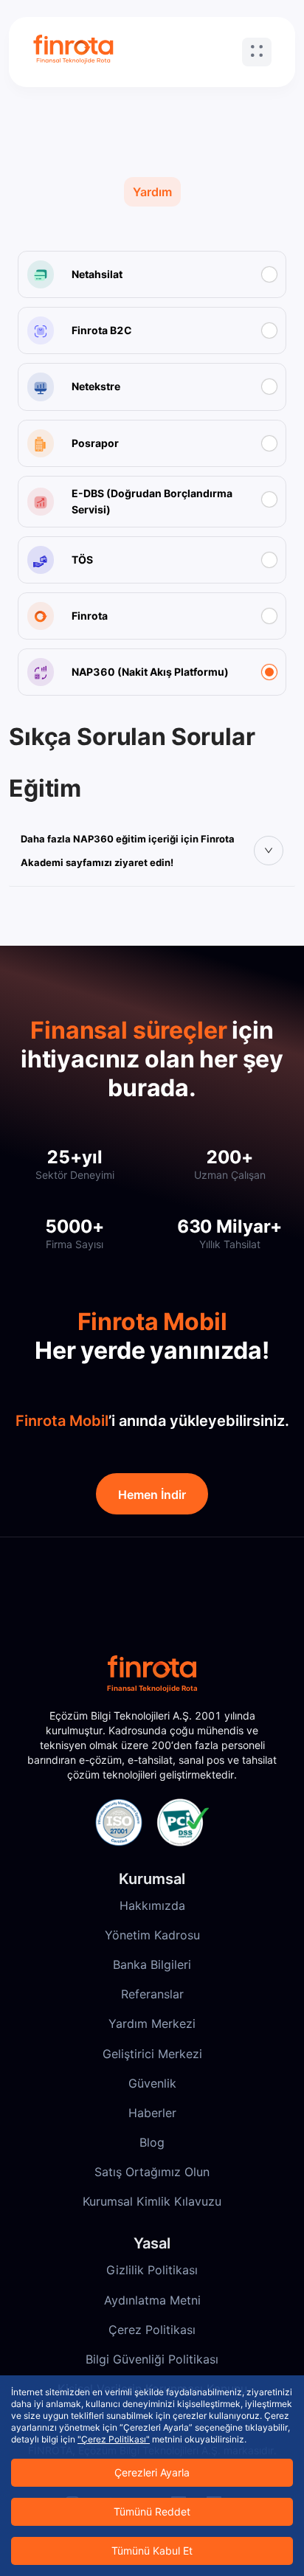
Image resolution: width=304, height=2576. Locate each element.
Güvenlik (152, 2083)
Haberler (152, 2113)
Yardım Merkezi (152, 2023)
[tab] (152, 851)
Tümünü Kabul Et (152, 2551)
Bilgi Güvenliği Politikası (152, 2359)
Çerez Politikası (152, 2330)
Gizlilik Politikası (152, 2270)
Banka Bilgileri (152, 1964)
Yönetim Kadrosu (152, 1935)
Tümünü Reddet (152, 2511)
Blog (152, 2142)
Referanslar (152, 1994)
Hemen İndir (152, 1495)
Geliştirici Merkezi (152, 2054)
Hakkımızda (152, 1905)
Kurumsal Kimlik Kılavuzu (152, 2201)
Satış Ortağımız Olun (152, 2172)
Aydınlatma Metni (152, 2300)
